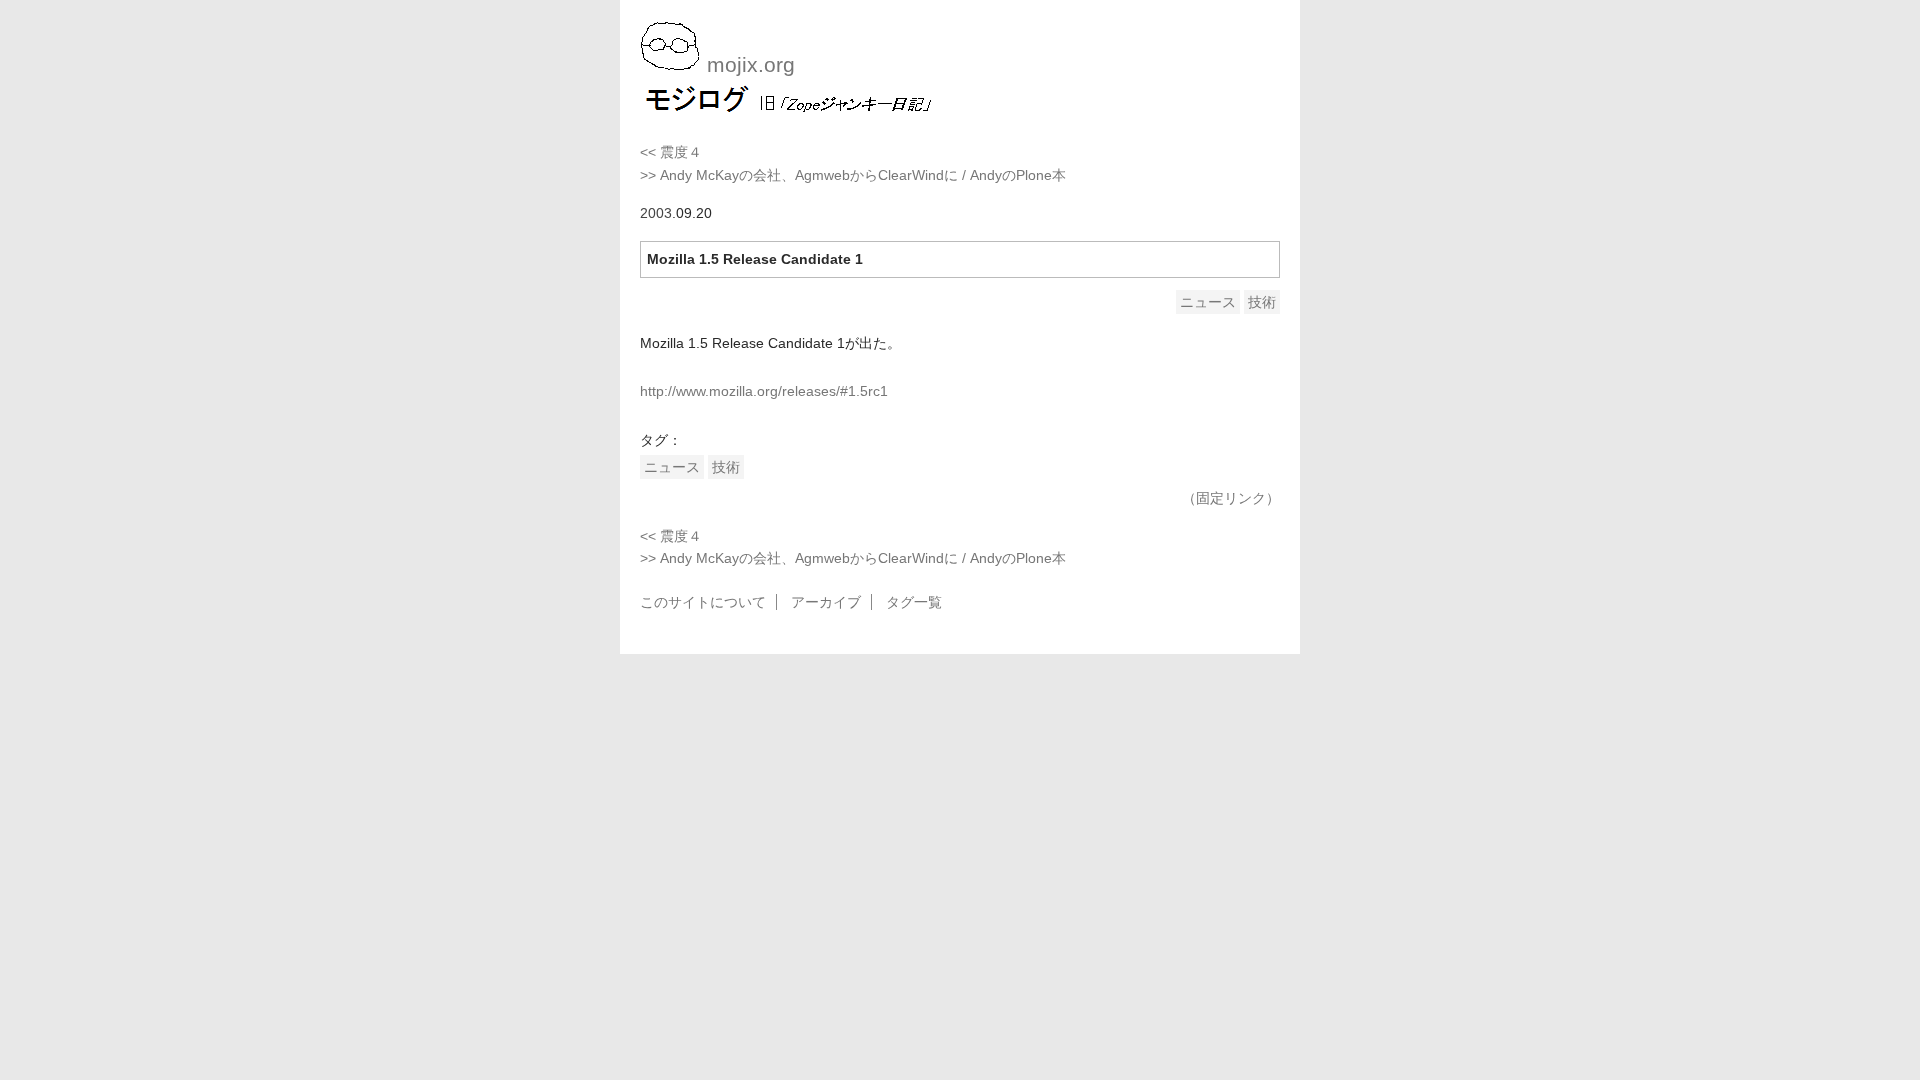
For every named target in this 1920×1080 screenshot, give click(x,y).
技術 (1262, 302)
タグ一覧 (914, 602)
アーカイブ (826, 602)
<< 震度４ (671, 152)
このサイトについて (703, 602)
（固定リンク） (1231, 498)
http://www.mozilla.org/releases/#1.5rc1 (764, 391)
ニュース (1208, 302)
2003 (656, 213)
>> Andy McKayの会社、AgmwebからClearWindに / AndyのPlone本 (853, 175)
